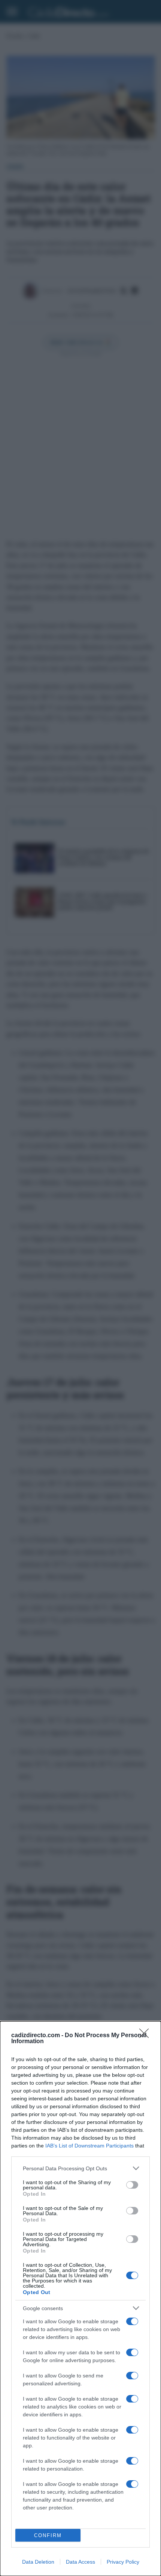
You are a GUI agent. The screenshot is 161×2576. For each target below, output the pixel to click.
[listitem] (80, 2168)
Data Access (80, 2562)
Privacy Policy (123, 2562)
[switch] (132, 2185)
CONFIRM (48, 2535)
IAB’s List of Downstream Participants (89, 2146)
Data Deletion (38, 2562)
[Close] (146, 2036)
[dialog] (80, 2299)
